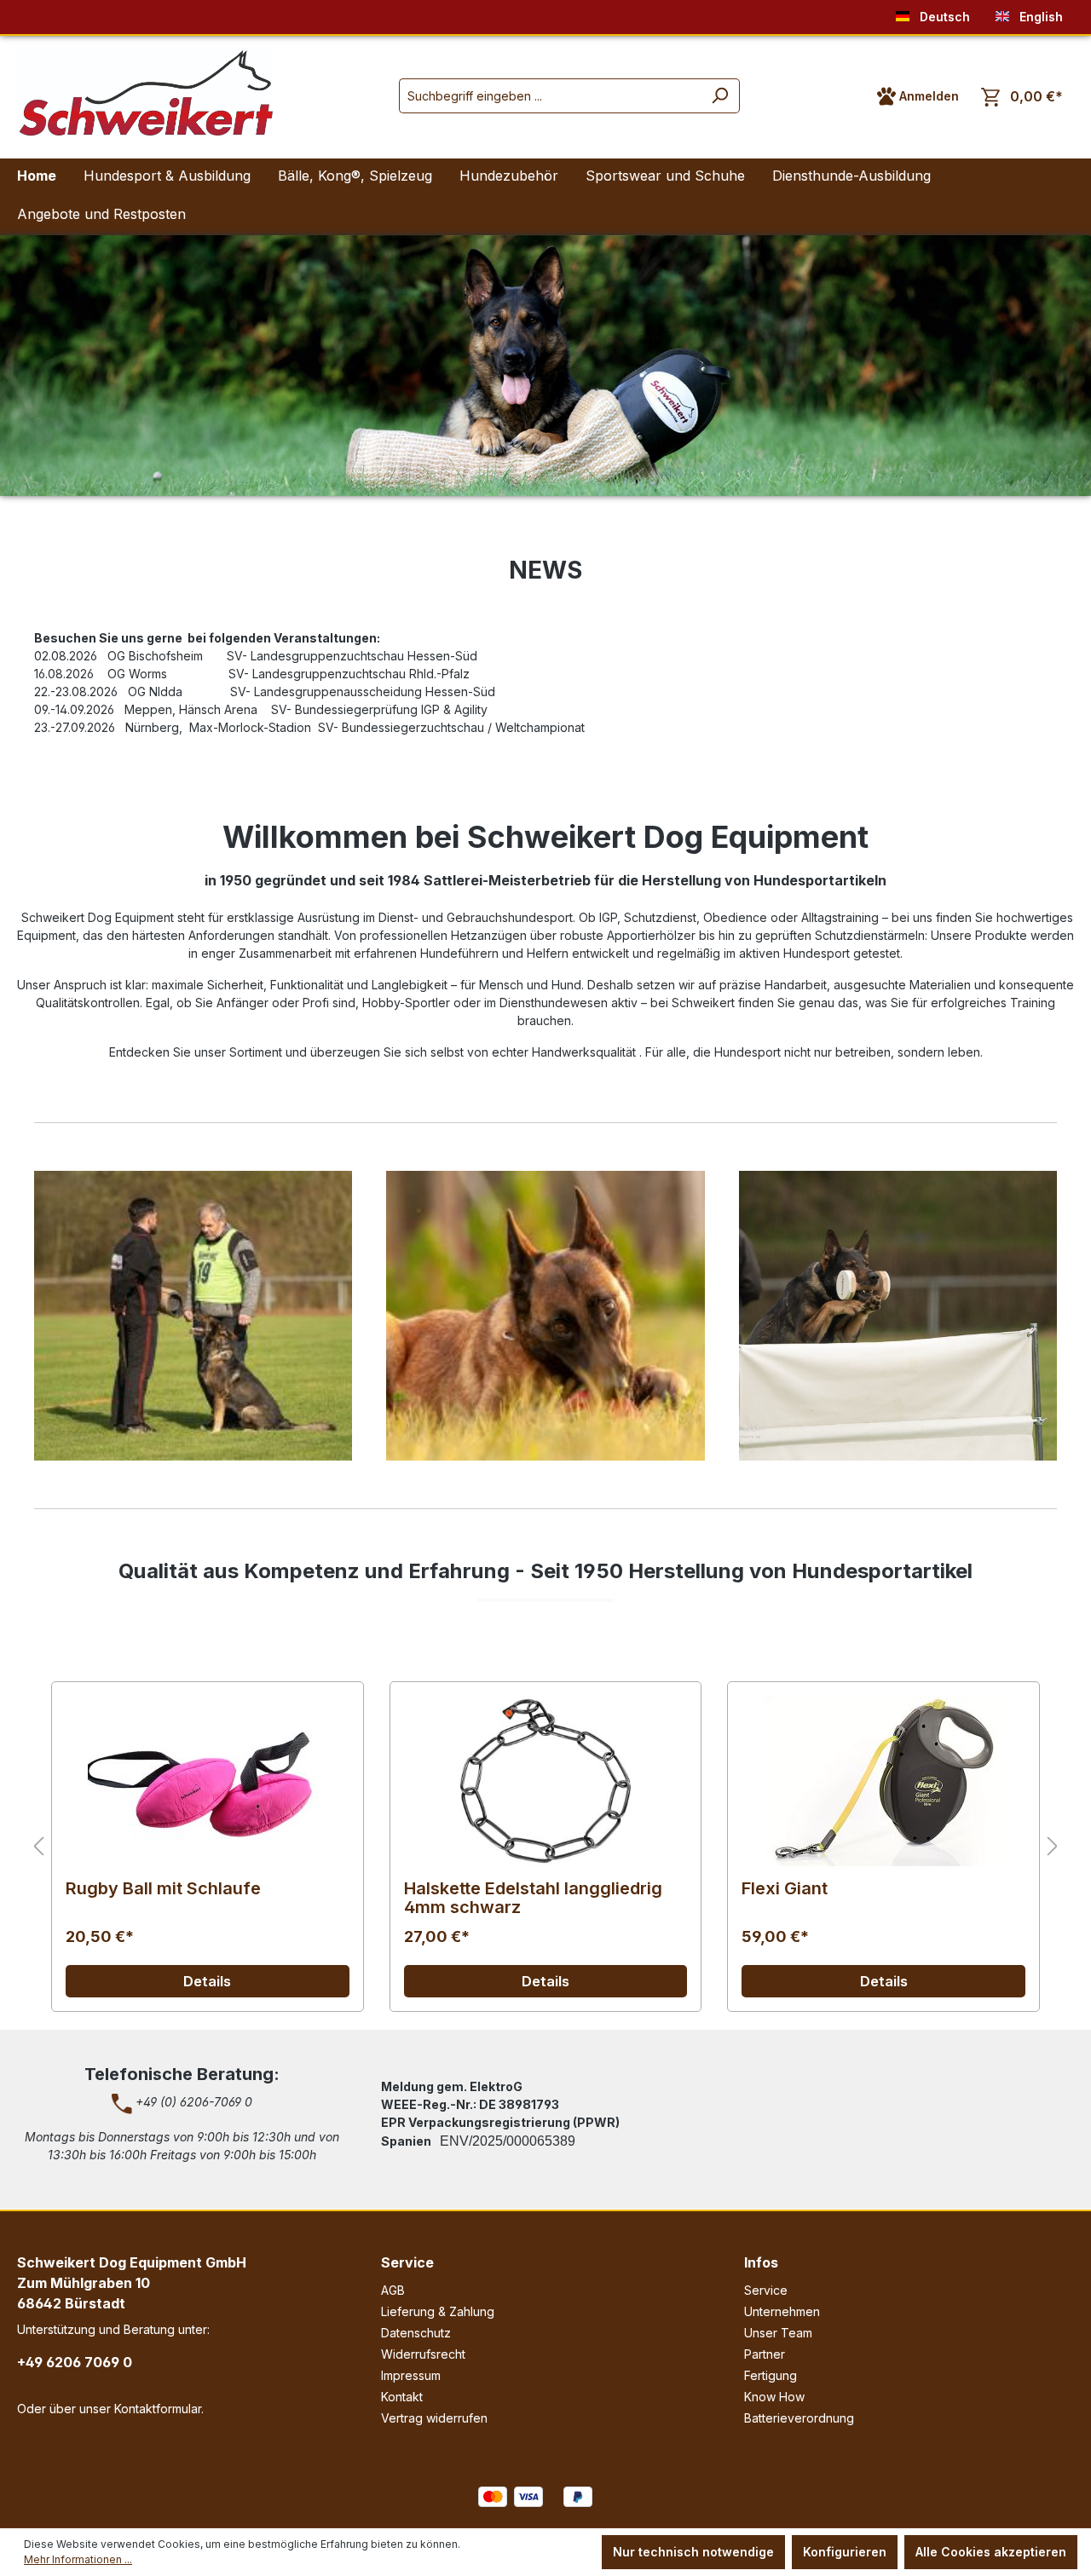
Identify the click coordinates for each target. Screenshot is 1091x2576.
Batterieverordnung (799, 2418)
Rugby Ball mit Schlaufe (163, 1889)
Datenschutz (416, 2333)
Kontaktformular (158, 2409)
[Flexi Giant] (883, 1781)
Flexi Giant (785, 1889)
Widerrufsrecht (423, 2354)
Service (407, 2262)
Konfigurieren (845, 2552)
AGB (393, 2290)
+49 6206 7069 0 (75, 2362)
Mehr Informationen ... (78, 2559)
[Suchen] (720, 96)
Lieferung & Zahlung (438, 2311)
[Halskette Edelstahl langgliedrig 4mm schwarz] (546, 1781)
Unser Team (778, 2333)
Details (207, 1981)
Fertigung (771, 2375)
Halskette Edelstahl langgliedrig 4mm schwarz (533, 1898)
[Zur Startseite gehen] (145, 92)
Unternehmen (782, 2311)
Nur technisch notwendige (693, 2552)
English (1039, 17)
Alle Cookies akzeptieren (991, 2552)
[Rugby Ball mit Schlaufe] (208, 1781)
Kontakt (402, 2397)
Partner (765, 2354)
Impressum (411, 2375)
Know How (774, 2397)
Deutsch (943, 17)
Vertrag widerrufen (434, 2418)
